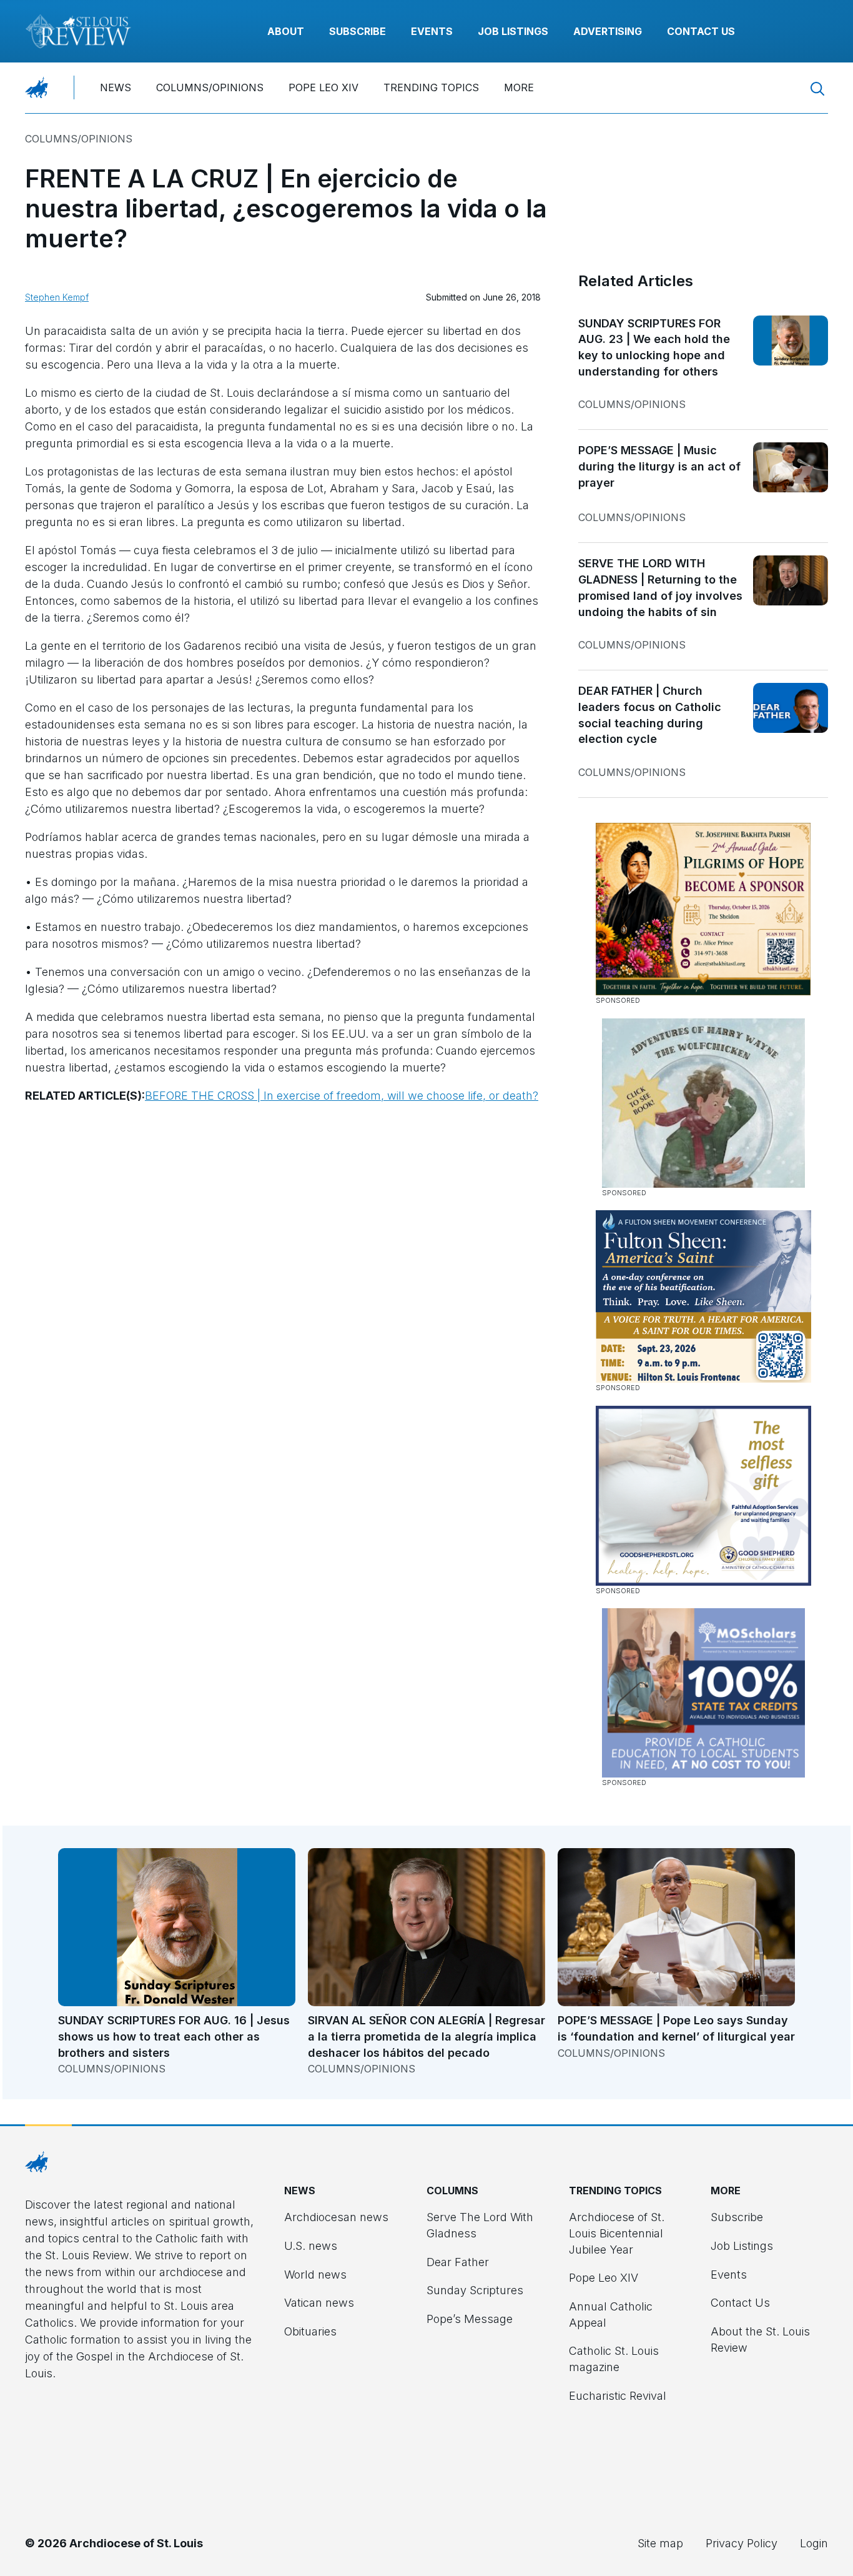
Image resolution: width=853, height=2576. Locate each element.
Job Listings (513, 31)
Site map (660, 2543)
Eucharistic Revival (618, 2396)
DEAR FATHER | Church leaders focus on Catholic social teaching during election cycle (650, 715)
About (286, 31)
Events (432, 31)
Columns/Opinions (210, 87)
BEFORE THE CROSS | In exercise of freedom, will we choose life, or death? (342, 1096)
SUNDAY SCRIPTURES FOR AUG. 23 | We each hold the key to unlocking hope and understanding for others (654, 347)
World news (315, 2275)
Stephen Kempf (57, 297)
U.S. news (311, 2246)
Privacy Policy (742, 2543)
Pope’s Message (470, 2319)
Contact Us (701, 31)
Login (814, 2543)
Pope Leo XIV (323, 87)
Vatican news (319, 2303)
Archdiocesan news (336, 2217)
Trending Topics (431, 87)
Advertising (608, 31)
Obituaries (310, 2331)
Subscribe (357, 31)
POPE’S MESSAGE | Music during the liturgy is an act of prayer (659, 466)
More (519, 87)
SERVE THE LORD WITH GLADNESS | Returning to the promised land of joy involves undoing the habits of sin (660, 587)
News (116, 87)
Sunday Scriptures (475, 2290)
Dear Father (458, 2262)
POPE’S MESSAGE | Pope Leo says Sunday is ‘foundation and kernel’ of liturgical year (676, 2028)
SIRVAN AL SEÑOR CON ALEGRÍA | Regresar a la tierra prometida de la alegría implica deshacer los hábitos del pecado (426, 2036)
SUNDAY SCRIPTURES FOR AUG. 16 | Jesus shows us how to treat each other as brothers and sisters (174, 2036)
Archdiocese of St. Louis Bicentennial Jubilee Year (617, 2233)
